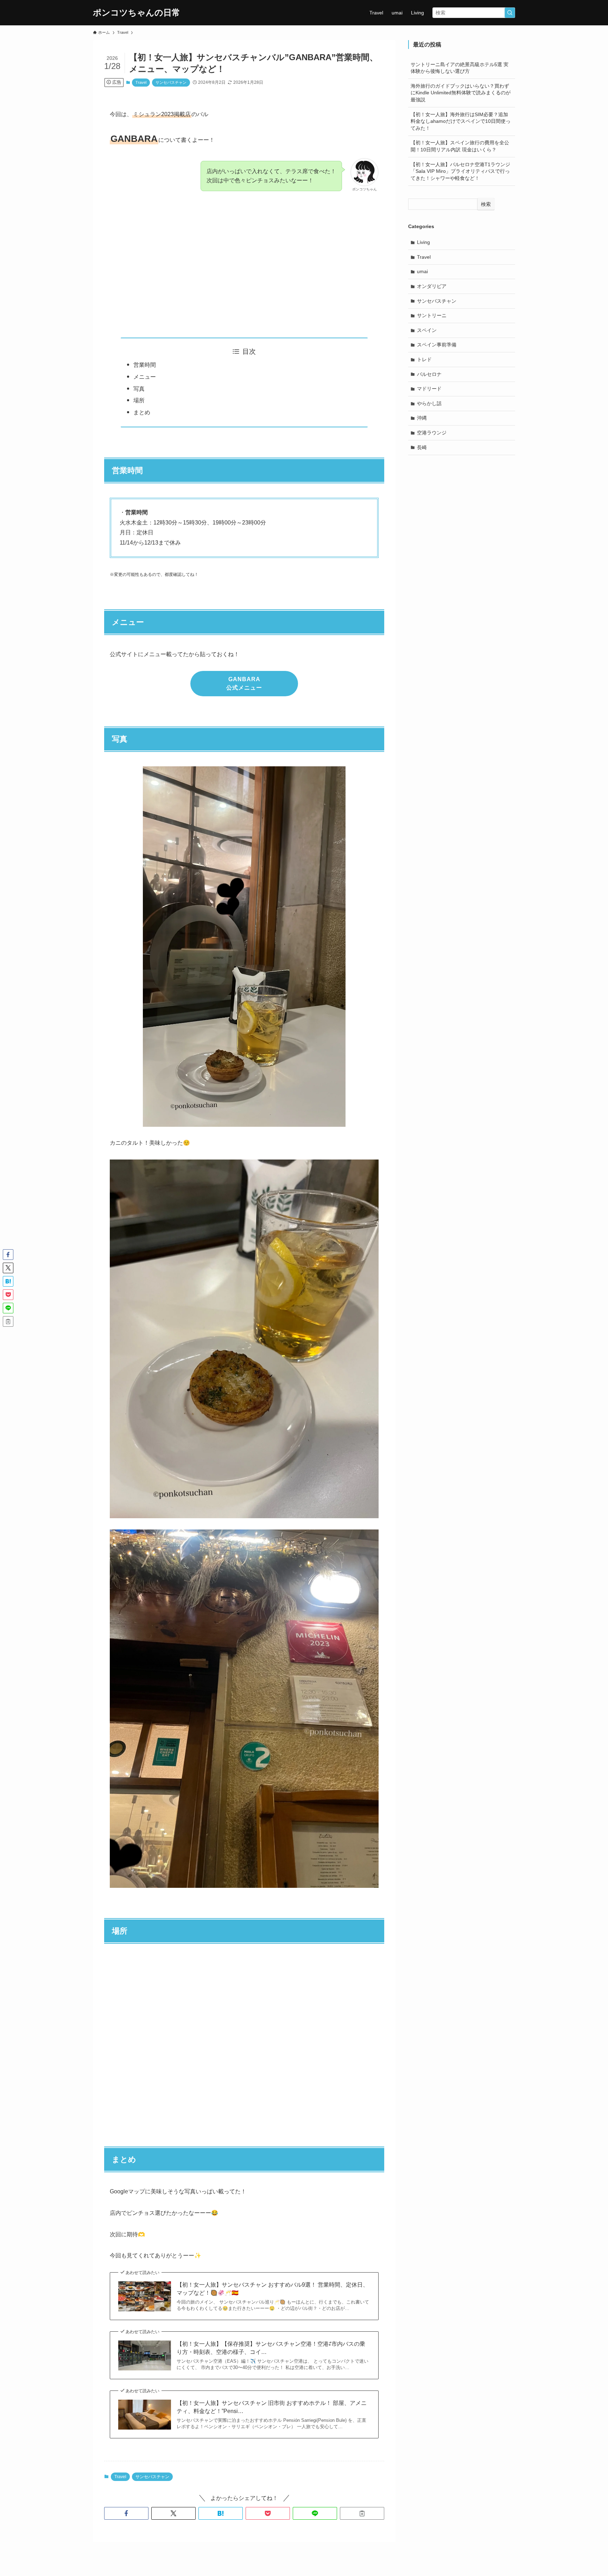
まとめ (142, 412)
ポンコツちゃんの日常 (137, 13)
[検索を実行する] (510, 13)
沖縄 (422, 418)
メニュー (145, 377)
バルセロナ (429, 374)
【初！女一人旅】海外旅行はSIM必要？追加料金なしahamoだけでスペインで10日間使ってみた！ (461, 121)
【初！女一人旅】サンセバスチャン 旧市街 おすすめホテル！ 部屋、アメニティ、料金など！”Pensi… (272, 2407)
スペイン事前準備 (437, 345)
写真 (139, 389)
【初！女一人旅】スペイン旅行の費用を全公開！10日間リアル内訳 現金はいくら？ (460, 146)
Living (423, 242)
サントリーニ (432, 315)
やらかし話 (429, 403)
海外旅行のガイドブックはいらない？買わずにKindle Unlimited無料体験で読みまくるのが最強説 (461, 93)
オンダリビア (432, 286)
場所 (139, 400)
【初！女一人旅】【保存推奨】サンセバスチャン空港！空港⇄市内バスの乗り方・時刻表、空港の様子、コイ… (271, 2348)
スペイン (427, 330)
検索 (486, 204)
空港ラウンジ (432, 433)
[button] (126, 2513)
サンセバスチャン (171, 82)
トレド (424, 359)
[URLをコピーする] (362, 2513)
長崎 (422, 447)
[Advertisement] (244, 266)
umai (422, 271)
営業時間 (145, 365)
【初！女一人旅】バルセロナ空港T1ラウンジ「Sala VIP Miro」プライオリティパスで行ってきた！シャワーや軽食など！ (460, 171)
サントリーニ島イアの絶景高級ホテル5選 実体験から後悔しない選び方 (460, 68)
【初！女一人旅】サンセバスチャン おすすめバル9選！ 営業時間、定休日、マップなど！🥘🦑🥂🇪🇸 (273, 2289)
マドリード (429, 389)
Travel (141, 82)
